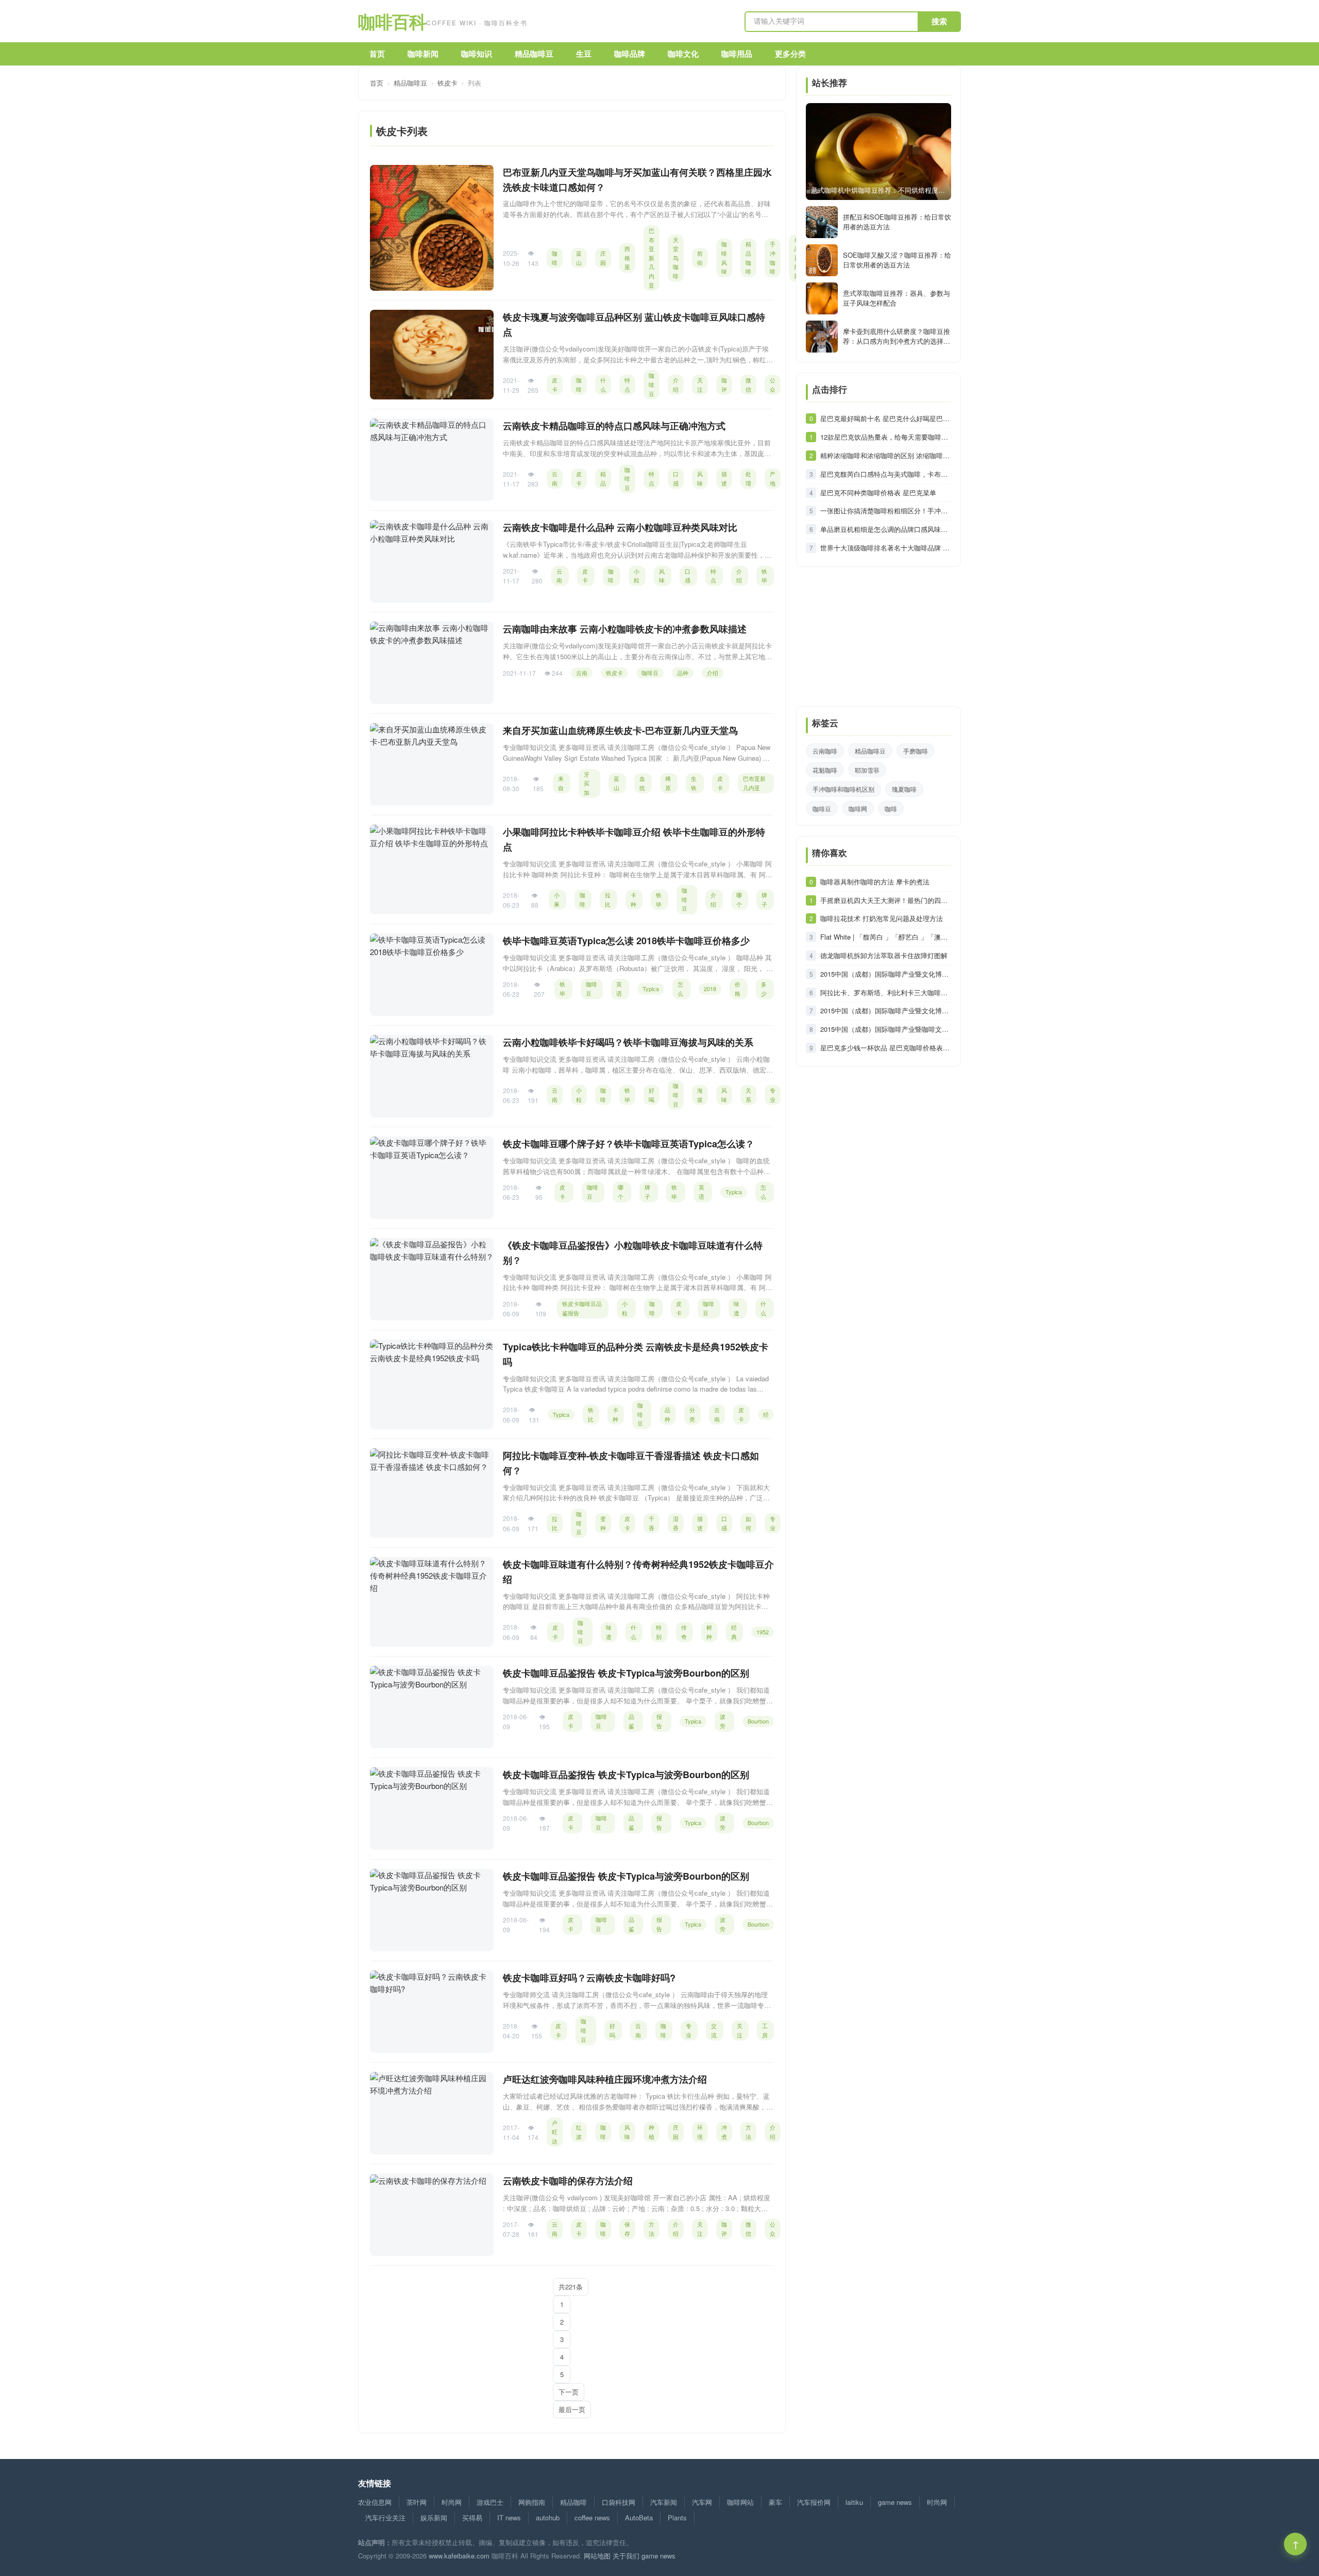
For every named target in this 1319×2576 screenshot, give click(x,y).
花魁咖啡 (825, 770)
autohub (548, 2518)
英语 (619, 989)
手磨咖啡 (916, 751)
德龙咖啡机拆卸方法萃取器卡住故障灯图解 (884, 955)
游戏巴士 (490, 2502)
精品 (603, 478)
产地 (773, 478)
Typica (651, 989)
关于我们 (626, 2556)
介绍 (676, 384)
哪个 (739, 899)
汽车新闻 (664, 2502)
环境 (700, 2132)
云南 (555, 478)
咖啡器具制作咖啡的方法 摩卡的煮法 (875, 882)
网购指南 (532, 2502)
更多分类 (790, 54)
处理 (748, 478)
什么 (603, 384)
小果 (557, 899)
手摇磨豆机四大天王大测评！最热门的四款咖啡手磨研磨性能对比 (886, 900)
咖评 (724, 384)
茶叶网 (417, 2502)
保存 (627, 2229)
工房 (765, 2030)
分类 (692, 1414)
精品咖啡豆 (534, 54)
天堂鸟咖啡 (676, 258)
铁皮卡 (447, 83)
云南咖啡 (825, 751)
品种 (683, 673)
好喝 (652, 1095)
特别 (659, 1632)
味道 (737, 1308)
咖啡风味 (724, 257)
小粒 (637, 576)
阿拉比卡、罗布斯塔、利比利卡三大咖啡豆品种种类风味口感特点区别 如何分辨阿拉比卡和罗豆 (886, 992)
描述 (724, 478)
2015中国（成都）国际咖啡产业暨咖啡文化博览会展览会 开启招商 (886, 1029)
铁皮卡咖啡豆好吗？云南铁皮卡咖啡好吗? (589, 1978)
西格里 (627, 257)
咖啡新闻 (423, 54)
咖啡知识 (477, 54)
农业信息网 (375, 2502)
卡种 (633, 899)
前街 (700, 258)
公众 (773, 384)
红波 (579, 2132)
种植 (652, 2132)
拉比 (608, 899)
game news (895, 2502)
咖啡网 (858, 808)
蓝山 (579, 258)
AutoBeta (639, 2518)
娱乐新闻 (434, 2518)
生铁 (694, 783)
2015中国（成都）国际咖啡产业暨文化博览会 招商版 (886, 1010)
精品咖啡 (748, 257)
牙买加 (587, 783)
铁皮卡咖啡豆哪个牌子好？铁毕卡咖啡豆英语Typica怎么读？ (629, 1144)
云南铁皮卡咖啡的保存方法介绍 (568, 2181)
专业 (773, 1095)
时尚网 (452, 2502)
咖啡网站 (740, 2502)
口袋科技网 (619, 2502)
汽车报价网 (814, 2502)
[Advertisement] (878, 642)
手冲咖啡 (773, 257)
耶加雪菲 (867, 770)
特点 (627, 384)
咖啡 (555, 258)
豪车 (775, 2502)
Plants (677, 2518)
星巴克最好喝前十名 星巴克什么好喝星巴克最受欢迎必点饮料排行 (886, 418)
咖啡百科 (443, 21)
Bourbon (758, 1721)
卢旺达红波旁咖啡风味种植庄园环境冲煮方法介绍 (605, 2079)
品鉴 (631, 1721)
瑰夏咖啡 (904, 789)
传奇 (684, 1632)
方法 (748, 2132)
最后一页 (572, 2409)
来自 (561, 783)
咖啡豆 (652, 384)
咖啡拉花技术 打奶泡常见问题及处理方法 (882, 918)
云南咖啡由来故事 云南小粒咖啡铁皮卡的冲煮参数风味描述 (625, 629)
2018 (710, 989)
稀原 (668, 783)
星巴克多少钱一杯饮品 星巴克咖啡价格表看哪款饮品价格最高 (886, 1048)
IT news (509, 2518)
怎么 (680, 989)
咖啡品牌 (630, 54)
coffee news (592, 2518)
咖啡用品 (737, 54)
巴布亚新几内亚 (652, 258)
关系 (748, 1095)
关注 (700, 384)
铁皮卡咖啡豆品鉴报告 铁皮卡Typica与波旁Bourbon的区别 (626, 1673)
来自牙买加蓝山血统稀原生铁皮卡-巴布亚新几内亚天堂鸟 (620, 730)
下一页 (569, 2392)
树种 (709, 1632)
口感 (676, 478)
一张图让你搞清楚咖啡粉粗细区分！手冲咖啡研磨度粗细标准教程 (886, 511)
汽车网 (702, 2502)
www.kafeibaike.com (459, 2556)
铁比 (591, 1414)
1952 (763, 1632)
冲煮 (724, 2132)
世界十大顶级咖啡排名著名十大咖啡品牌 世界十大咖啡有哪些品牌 (886, 548)
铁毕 (764, 576)
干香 (652, 1523)
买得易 (472, 2518)
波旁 (723, 1721)
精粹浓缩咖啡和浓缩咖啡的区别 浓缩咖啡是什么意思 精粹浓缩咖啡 (886, 455)
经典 (734, 1632)
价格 (738, 989)
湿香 (676, 1523)
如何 (748, 1523)
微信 (748, 384)
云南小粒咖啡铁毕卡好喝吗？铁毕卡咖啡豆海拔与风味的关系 (628, 1042)
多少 (764, 989)
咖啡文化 (683, 54)
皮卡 (555, 384)
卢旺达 (555, 2131)
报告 (659, 1721)
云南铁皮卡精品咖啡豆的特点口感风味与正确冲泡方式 (614, 426)
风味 (700, 478)
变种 (603, 1523)
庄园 (603, 258)
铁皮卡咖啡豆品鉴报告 (582, 1308)
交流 (714, 2030)
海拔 (700, 1095)
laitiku (854, 2502)
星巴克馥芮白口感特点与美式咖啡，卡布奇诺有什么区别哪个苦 (886, 474)
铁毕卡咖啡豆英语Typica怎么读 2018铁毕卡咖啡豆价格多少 (626, 941)
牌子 (764, 899)
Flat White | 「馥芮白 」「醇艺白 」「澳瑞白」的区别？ (886, 937)
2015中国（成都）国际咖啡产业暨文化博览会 (886, 974)
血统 (642, 783)
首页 (377, 54)
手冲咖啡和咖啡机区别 (843, 789)
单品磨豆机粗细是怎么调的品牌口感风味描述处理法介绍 (886, 529)
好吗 (612, 2030)
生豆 (584, 54)
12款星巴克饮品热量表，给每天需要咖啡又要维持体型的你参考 (886, 437)
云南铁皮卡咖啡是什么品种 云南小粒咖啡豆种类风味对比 (620, 527)
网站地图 (597, 2556)
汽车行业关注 (385, 2518)
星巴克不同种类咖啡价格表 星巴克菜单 (878, 492)
